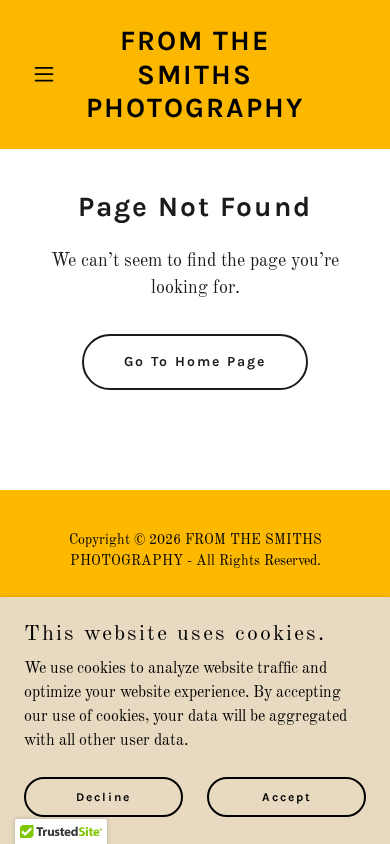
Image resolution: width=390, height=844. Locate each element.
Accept (287, 796)
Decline (103, 796)
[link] (194, 113)
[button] (49, 74)
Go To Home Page (195, 361)
